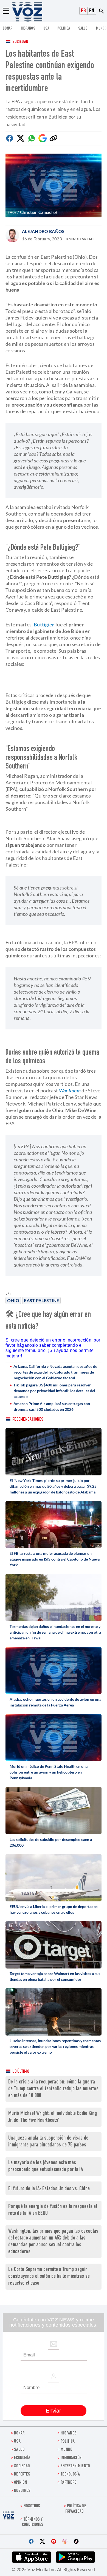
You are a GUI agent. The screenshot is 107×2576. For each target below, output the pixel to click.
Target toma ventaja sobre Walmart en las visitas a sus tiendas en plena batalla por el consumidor (55, 1976)
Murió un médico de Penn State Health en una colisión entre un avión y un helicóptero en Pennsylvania (49, 1772)
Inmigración (71, 2458)
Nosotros (22, 2491)
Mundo (101, 29)
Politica (64, 29)
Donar (8, 29)
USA (46, 29)
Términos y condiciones (33, 2522)
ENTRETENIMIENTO (75, 2466)
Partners (69, 2483)
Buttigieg (44, 624)
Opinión (20, 2483)
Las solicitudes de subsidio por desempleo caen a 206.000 (51, 1842)
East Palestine (41, 1300)
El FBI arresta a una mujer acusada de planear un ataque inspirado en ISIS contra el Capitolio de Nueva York (55, 1559)
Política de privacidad (76, 2509)
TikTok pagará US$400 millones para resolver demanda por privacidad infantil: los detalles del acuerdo (54, 1391)
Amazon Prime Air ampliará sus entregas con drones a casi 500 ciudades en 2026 (52, 1406)
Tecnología (70, 2475)
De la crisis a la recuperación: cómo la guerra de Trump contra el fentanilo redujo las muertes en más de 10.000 (53, 2089)
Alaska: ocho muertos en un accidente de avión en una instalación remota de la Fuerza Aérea (55, 1702)
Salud (83, 29)
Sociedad (20, 42)
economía (22, 2458)
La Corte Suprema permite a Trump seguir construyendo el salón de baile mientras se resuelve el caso (49, 2277)
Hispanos (28, 29)
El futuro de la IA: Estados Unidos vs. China (49, 2189)
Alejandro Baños (43, 231)
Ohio (13, 1300)
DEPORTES (22, 2475)
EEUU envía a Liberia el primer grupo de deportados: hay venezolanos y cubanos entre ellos (54, 1909)
